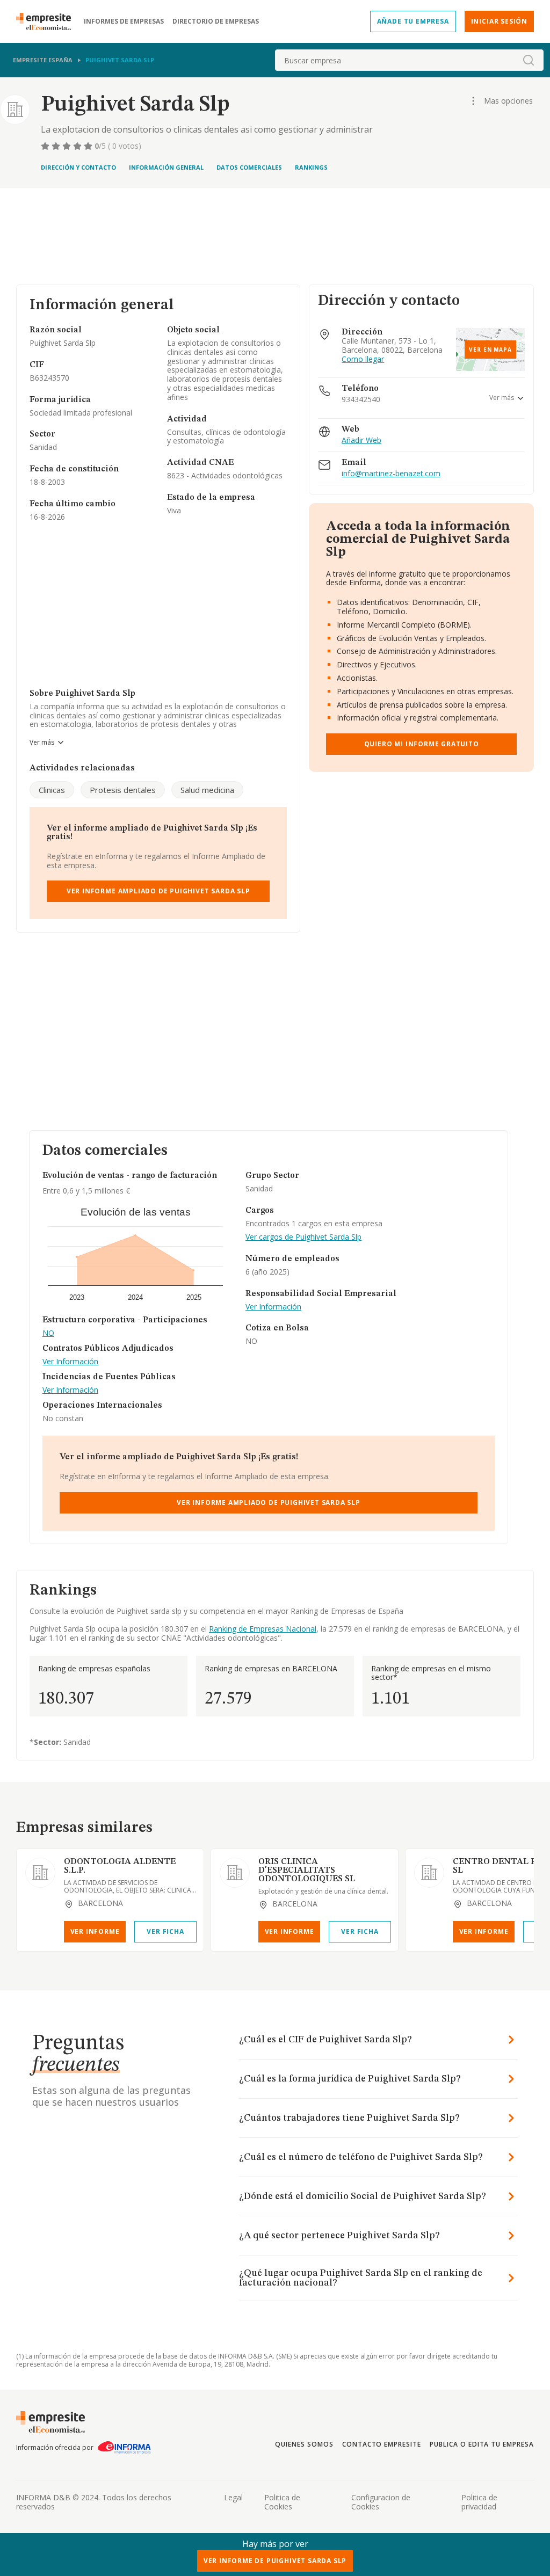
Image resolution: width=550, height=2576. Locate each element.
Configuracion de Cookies (381, 2502)
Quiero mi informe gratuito (422, 744)
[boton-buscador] (529, 60)
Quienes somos (304, 2444)
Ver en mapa (490, 350)
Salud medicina (207, 790)
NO (48, 1333)
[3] (68, 146)
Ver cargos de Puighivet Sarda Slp (303, 1237)
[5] (89, 146)
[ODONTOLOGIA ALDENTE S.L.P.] (40, 1873)
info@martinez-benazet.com (391, 474)
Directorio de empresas (216, 21)
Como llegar (363, 359)
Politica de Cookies (282, 2502)
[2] (57, 146)
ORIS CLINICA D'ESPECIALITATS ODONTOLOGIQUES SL (307, 1871)
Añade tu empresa (413, 21)
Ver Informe (95, 1931)
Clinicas (52, 790)
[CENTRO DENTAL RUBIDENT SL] (429, 1873)
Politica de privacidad (479, 2502)
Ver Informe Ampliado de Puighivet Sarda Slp (158, 891)
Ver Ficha (165, 1931)
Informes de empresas (124, 21)
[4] (78, 146)
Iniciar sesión (499, 21)
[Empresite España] (48, 21)
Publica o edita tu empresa (482, 2444)
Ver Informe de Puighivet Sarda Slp (275, 2561)
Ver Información (70, 1362)
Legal (233, 2497)
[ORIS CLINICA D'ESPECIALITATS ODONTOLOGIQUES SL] (235, 1873)
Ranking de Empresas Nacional (263, 1629)
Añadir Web (361, 441)
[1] (46, 146)
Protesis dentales (123, 790)
